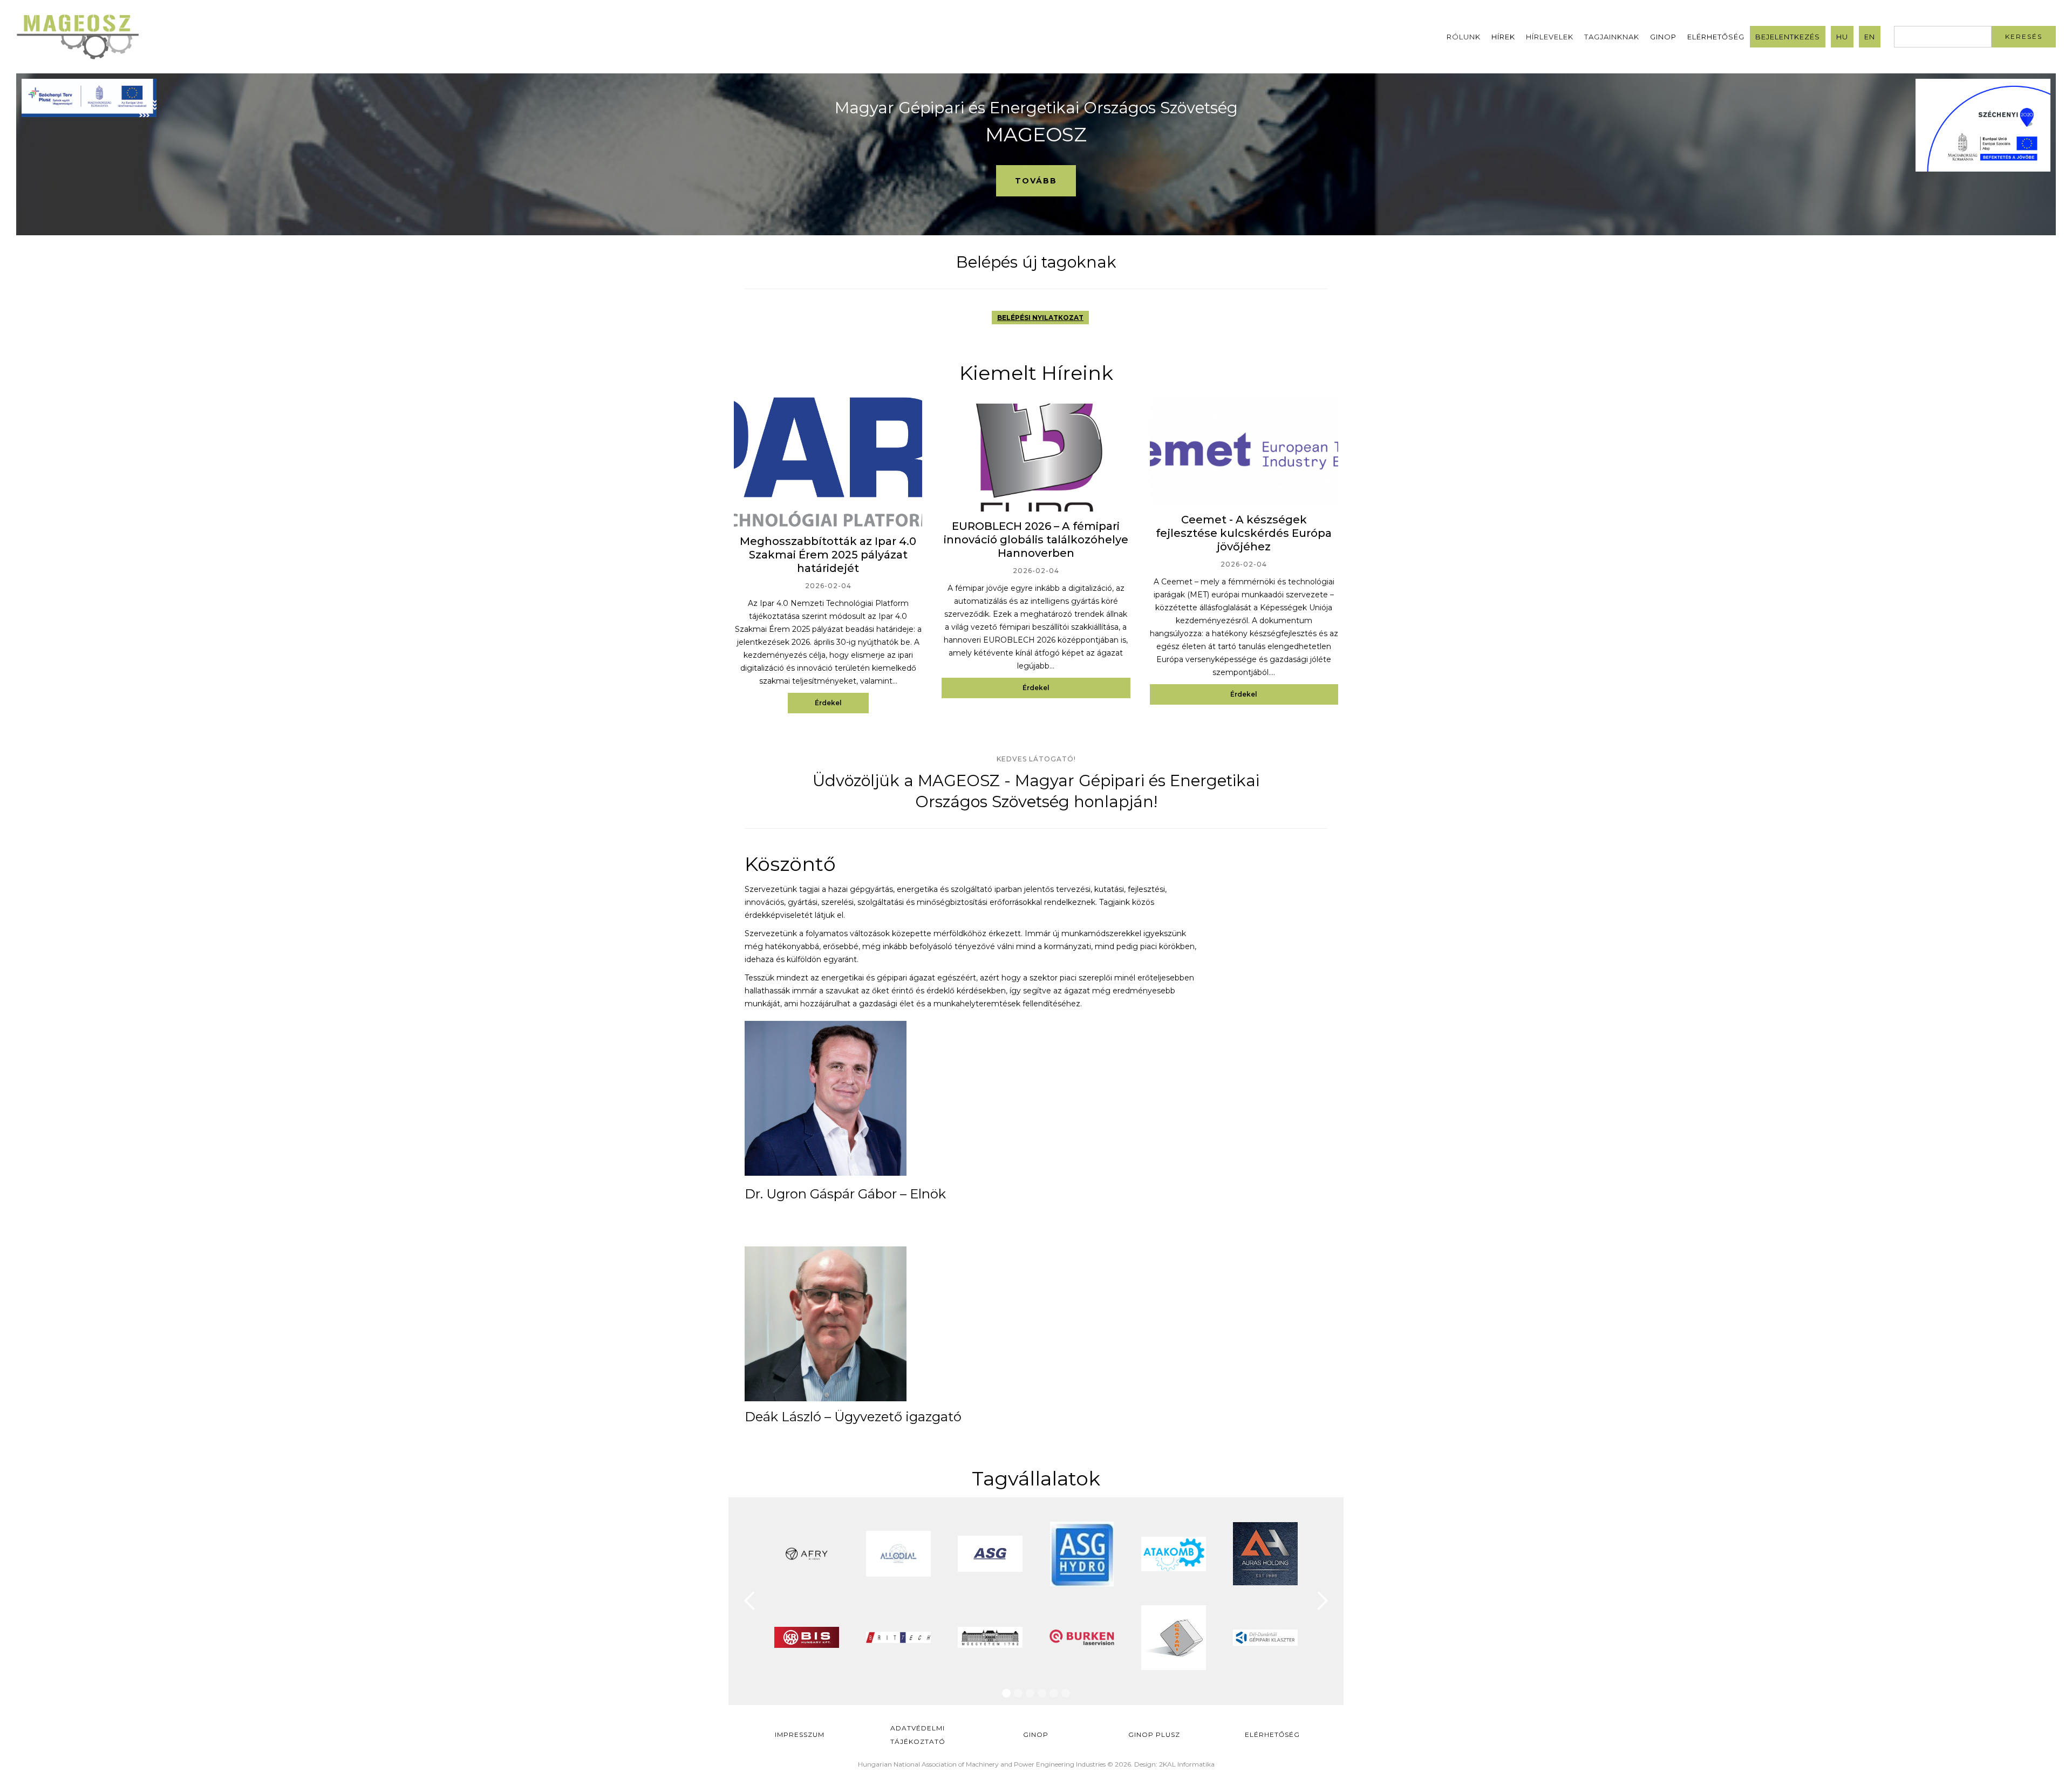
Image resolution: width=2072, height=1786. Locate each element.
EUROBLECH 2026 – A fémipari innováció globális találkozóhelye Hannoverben (1036, 540)
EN (1870, 37)
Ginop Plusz (1154, 1734)
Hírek (1503, 37)
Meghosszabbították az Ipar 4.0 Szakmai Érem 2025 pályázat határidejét (828, 555)
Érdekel (828, 703)
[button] (750, 1601)
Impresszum (800, 1734)
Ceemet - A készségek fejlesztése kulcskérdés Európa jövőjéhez (1244, 533)
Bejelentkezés (1788, 37)
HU (1842, 37)
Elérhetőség (1716, 37)
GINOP (1663, 37)
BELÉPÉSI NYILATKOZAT (1040, 318)
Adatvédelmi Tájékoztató (918, 1735)
